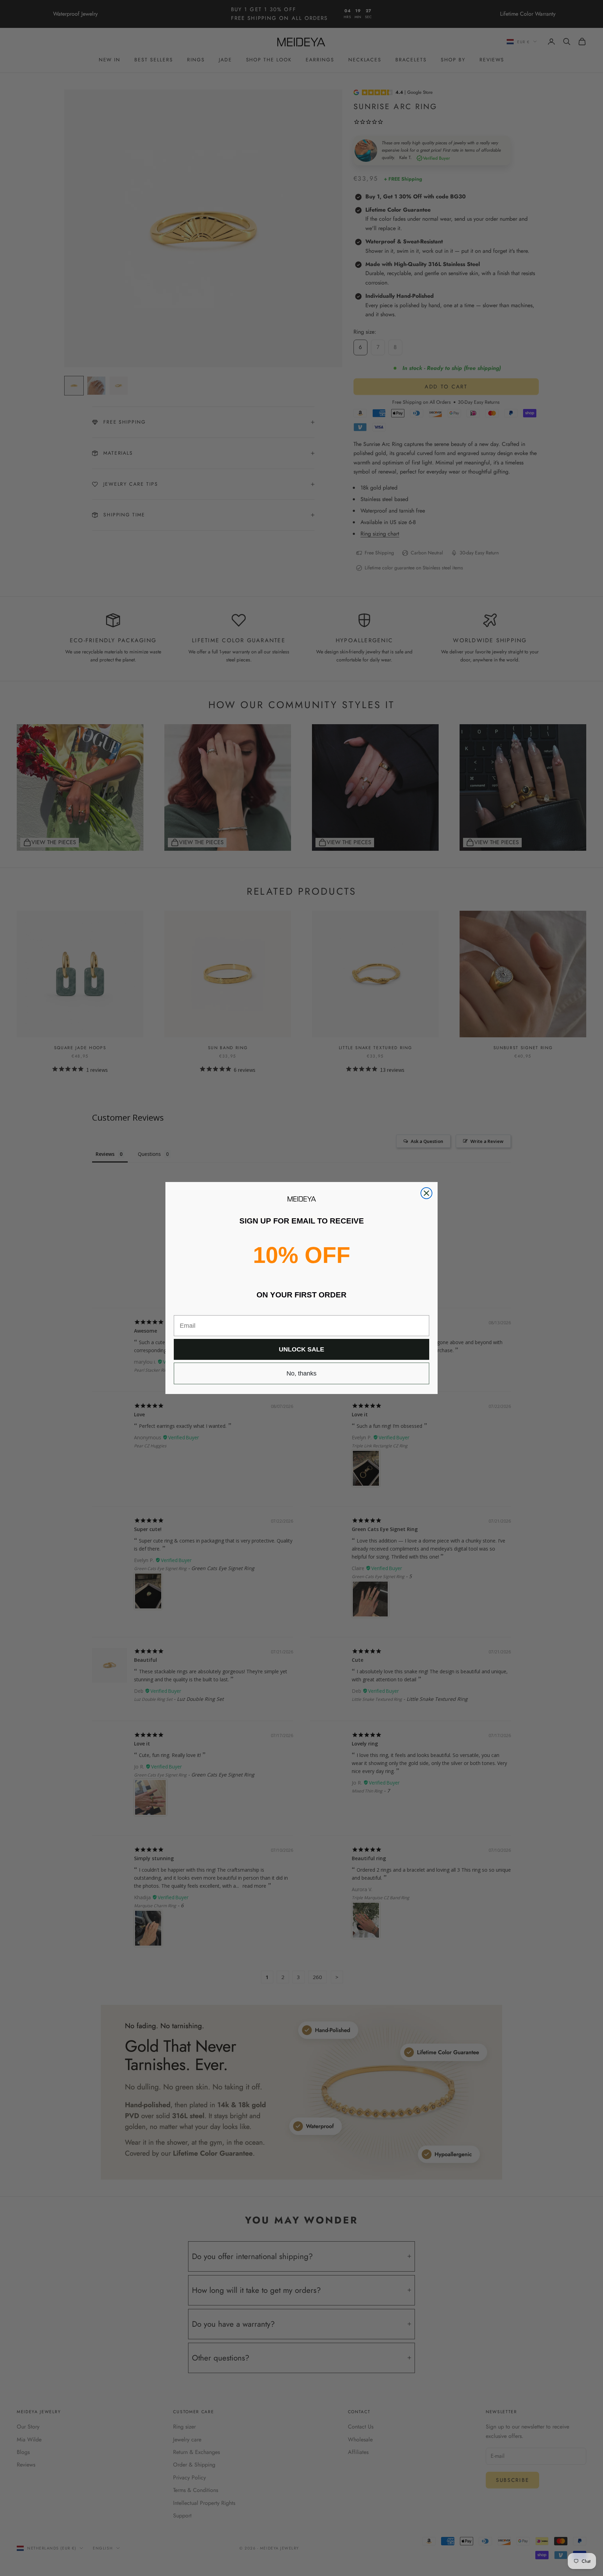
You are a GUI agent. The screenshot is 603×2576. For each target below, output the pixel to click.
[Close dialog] (426, 1193)
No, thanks (301, 1373)
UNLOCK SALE (301, 1349)
